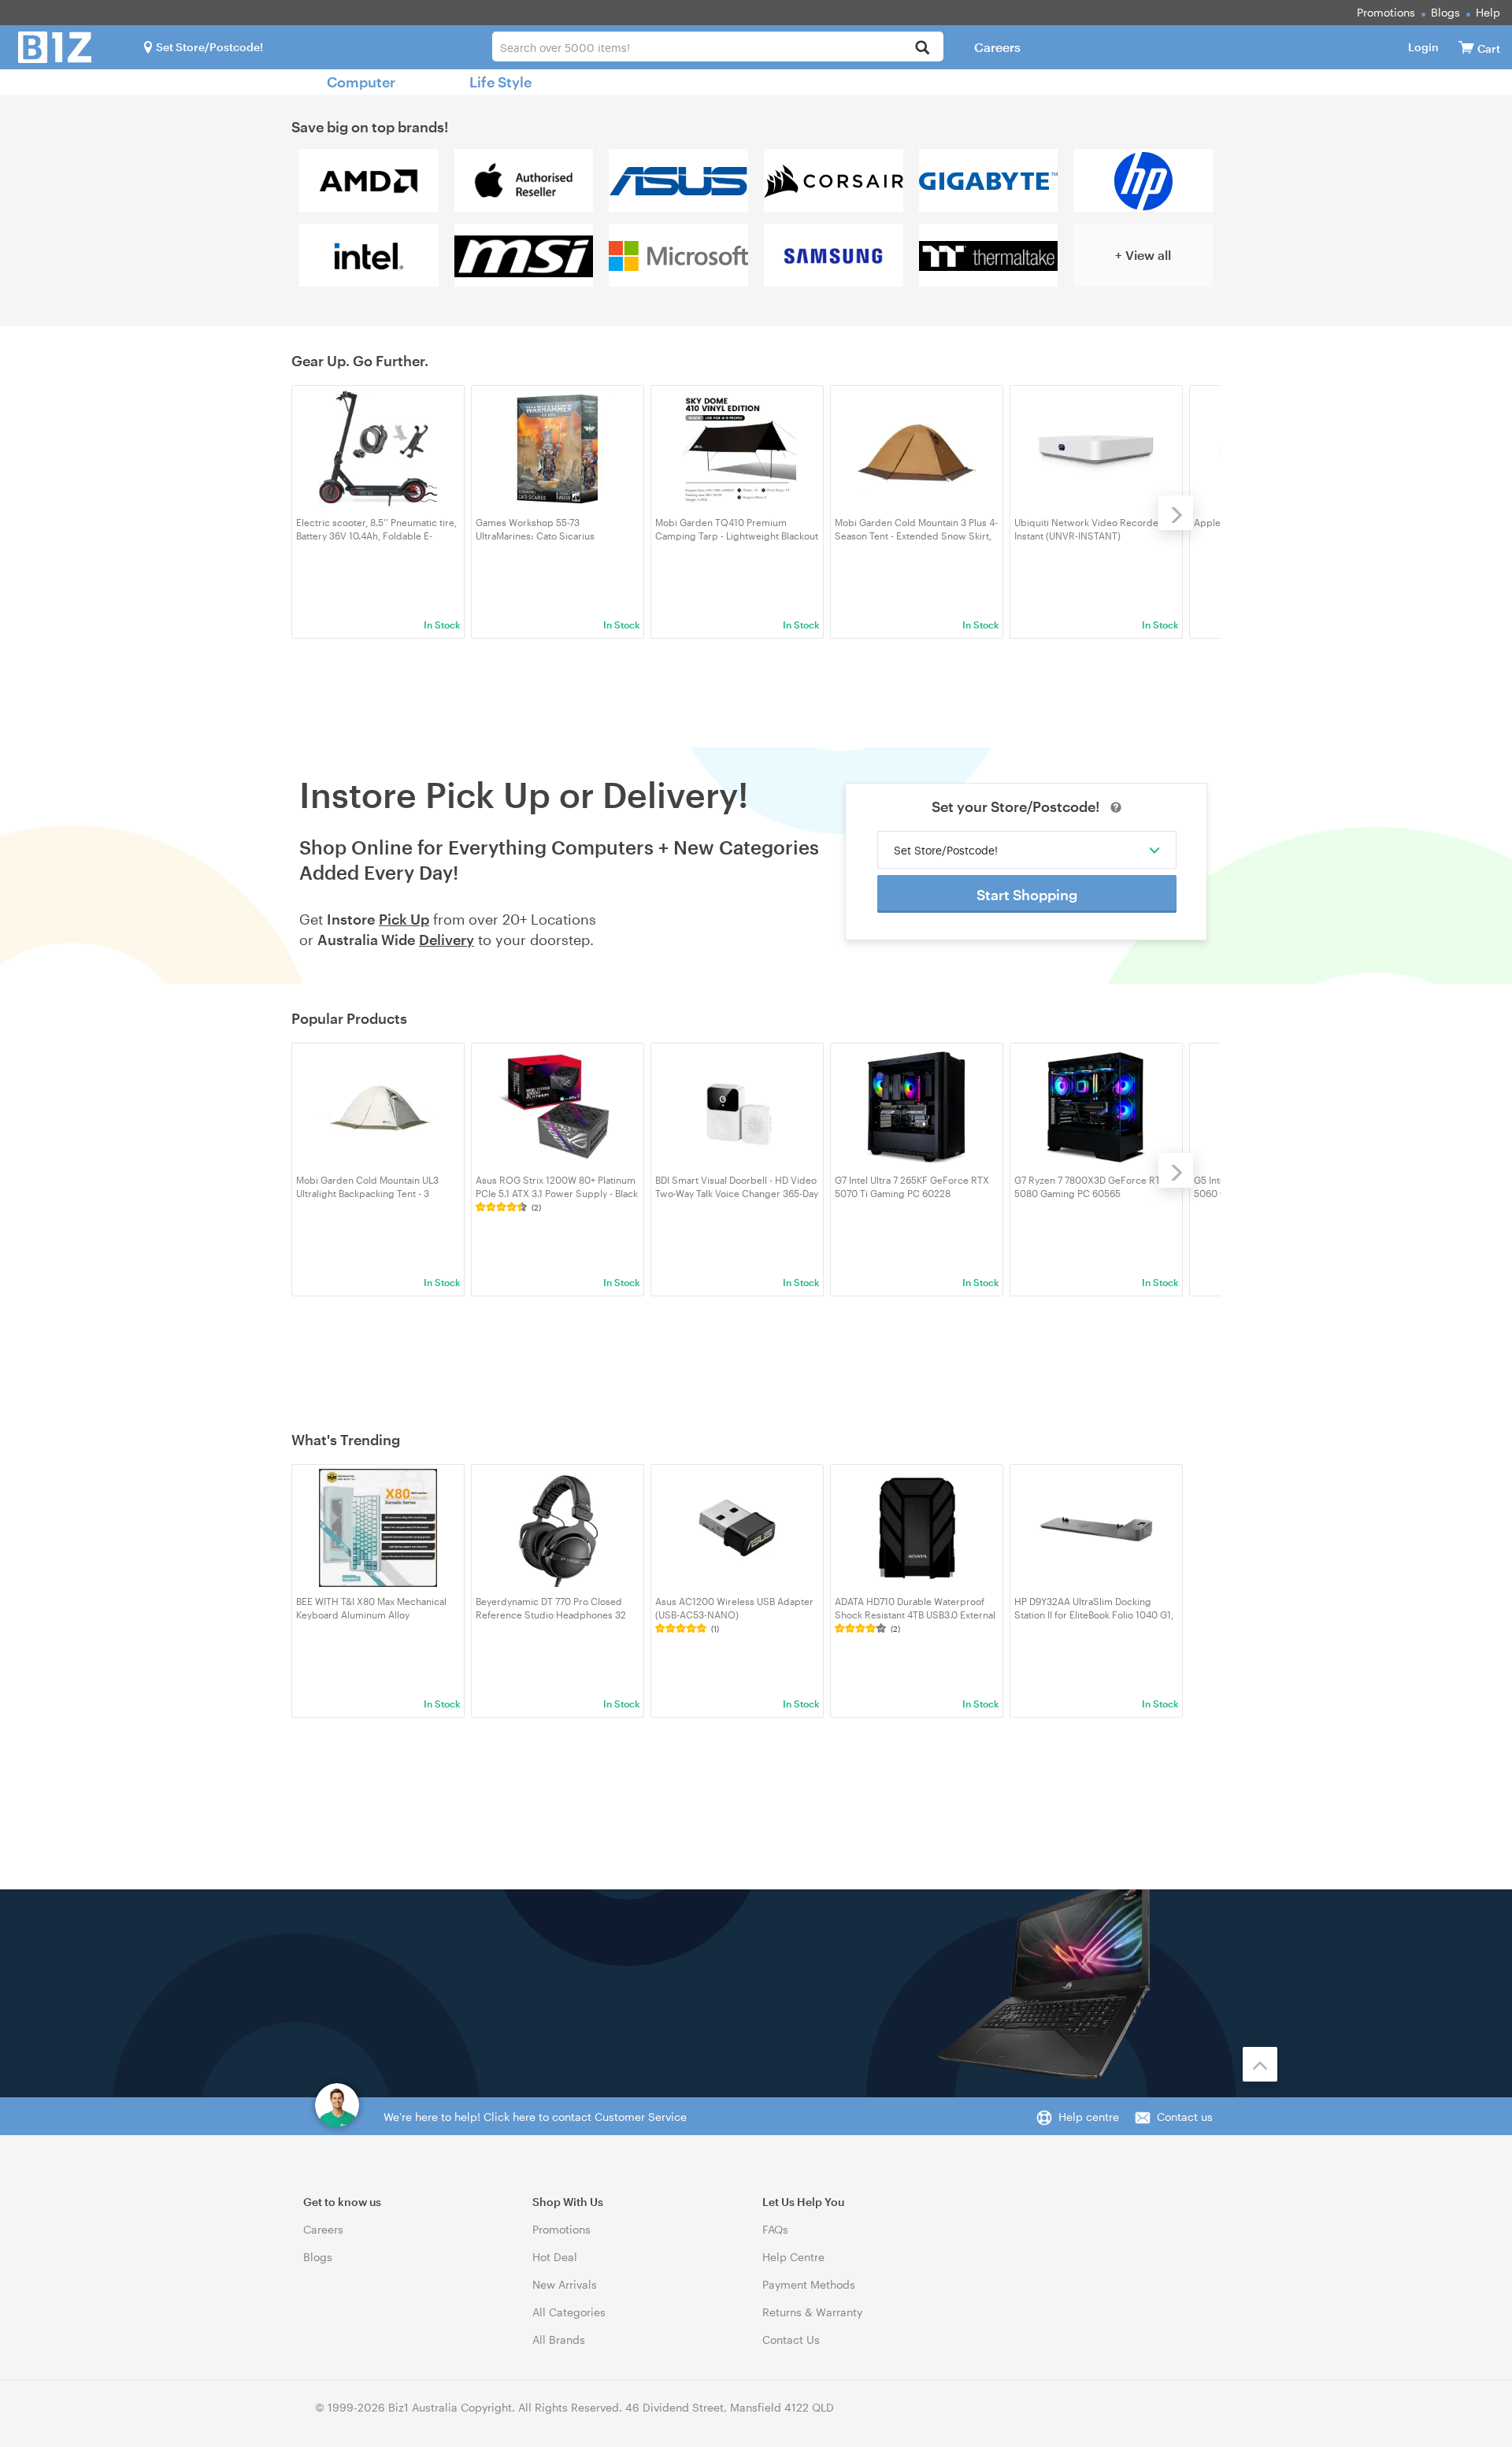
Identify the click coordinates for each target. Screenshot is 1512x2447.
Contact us (1185, 2117)
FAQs (775, 2229)
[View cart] (1466, 47)
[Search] (923, 48)
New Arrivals (565, 2284)
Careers (997, 47)
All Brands (559, 2339)
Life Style (500, 82)
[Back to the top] (1260, 2064)
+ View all (1143, 255)
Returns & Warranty (812, 2312)
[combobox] (718, 46)
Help (1488, 12)
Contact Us (791, 2339)
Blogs (1445, 12)
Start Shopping (1027, 895)
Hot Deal (555, 2257)
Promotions (1386, 12)
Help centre (1089, 2117)
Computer (361, 82)
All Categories (569, 2312)
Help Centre (793, 2257)
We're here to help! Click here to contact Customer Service (535, 2117)
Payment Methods (809, 2284)
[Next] (1176, 513)
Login (1423, 47)
